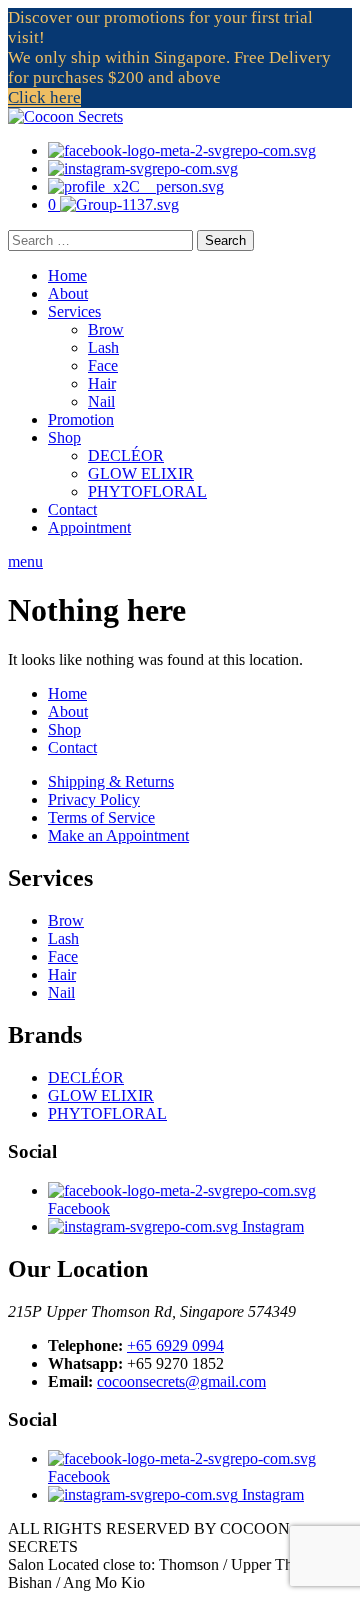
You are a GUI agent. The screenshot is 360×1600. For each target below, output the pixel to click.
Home (67, 275)
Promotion (81, 419)
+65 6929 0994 (175, 1345)
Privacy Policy (94, 799)
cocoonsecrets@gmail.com (181, 1381)
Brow (106, 329)
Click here (44, 97)
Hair (102, 383)
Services (74, 311)
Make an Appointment (118, 835)
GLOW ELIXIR (141, 473)
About (68, 293)
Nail (101, 401)
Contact (72, 509)
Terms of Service (101, 817)
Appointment (89, 527)
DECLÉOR (126, 455)
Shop (64, 437)
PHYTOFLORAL (147, 491)
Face (103, 365)
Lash (103, 347)
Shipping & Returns (111, 781)
